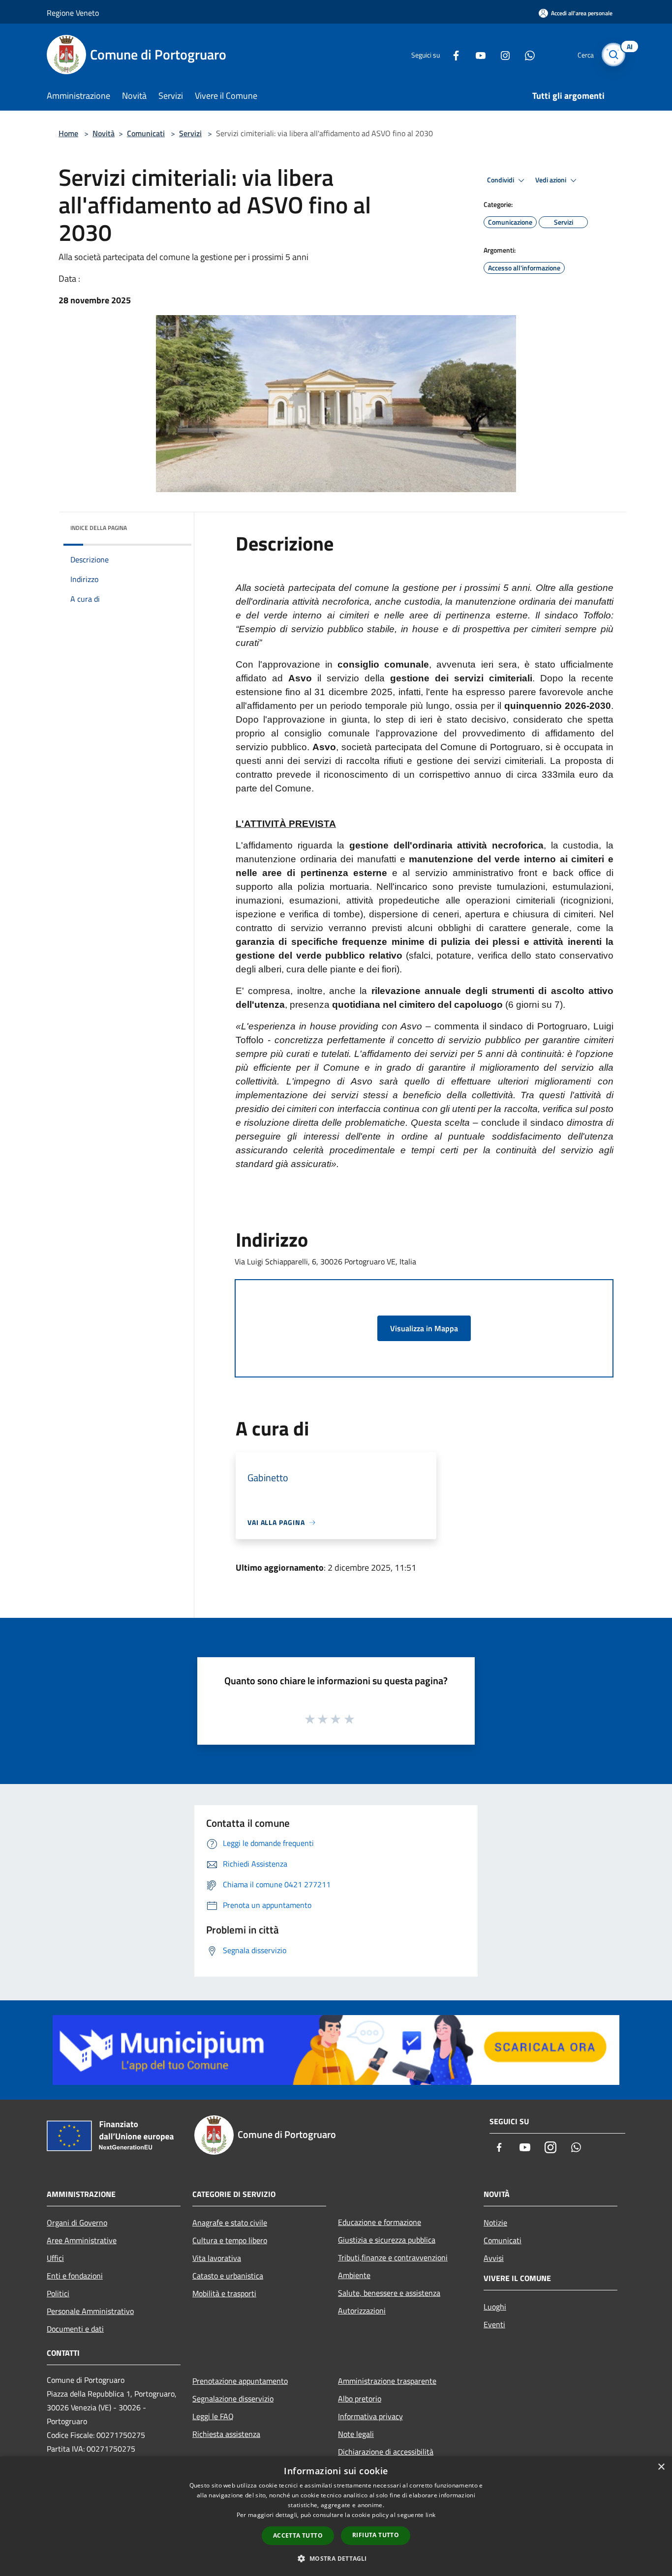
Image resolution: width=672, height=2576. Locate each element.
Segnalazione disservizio (233, 2399)
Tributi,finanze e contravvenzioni (393, 2257)
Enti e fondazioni (75, 2276)
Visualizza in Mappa (424, 1328)
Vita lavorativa (217, 2258)
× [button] (661, 2467)
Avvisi (494, 2258)
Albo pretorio (360, 2399)
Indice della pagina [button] (99, 528)
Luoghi (495, 2307)
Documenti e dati (75, 2329)
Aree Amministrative (82, 2240)
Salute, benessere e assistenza (389, 2293)
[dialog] (336, 2516)
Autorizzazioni (362, 2311)
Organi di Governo (77, 2223)
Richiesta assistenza (226, 2434)
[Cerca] (613, 55)
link (430, 2515)
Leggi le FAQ (213, 2416)
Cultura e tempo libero (230, 2240)
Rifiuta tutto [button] (376, 2535)
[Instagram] (501, 54)
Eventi (494, 2324)
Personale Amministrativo (90, 2311)
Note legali (356, 2434)
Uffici (55, 2258)
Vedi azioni (551, 180)
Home (68, 133)
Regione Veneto (73, 13)
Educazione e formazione (380, 2222)
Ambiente (354, 2275)
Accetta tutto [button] (298, 2535)
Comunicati (146, 133)
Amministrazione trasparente (387, 2381)
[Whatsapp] (526, 54)
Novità (104, 133)
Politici (58, 2293)
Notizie (495, 2223)
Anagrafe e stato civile (230, 2223)
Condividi (501, 180)
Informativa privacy (370, 2416)
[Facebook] (452, 54)
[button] (336, 2558)
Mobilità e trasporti (224, 2293)
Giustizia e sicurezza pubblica (387, 2240)
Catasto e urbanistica (228, 2276)
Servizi (190, 133)
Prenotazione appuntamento (240, 2381)
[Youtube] (477, 54)
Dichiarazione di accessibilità (386, 2452)
